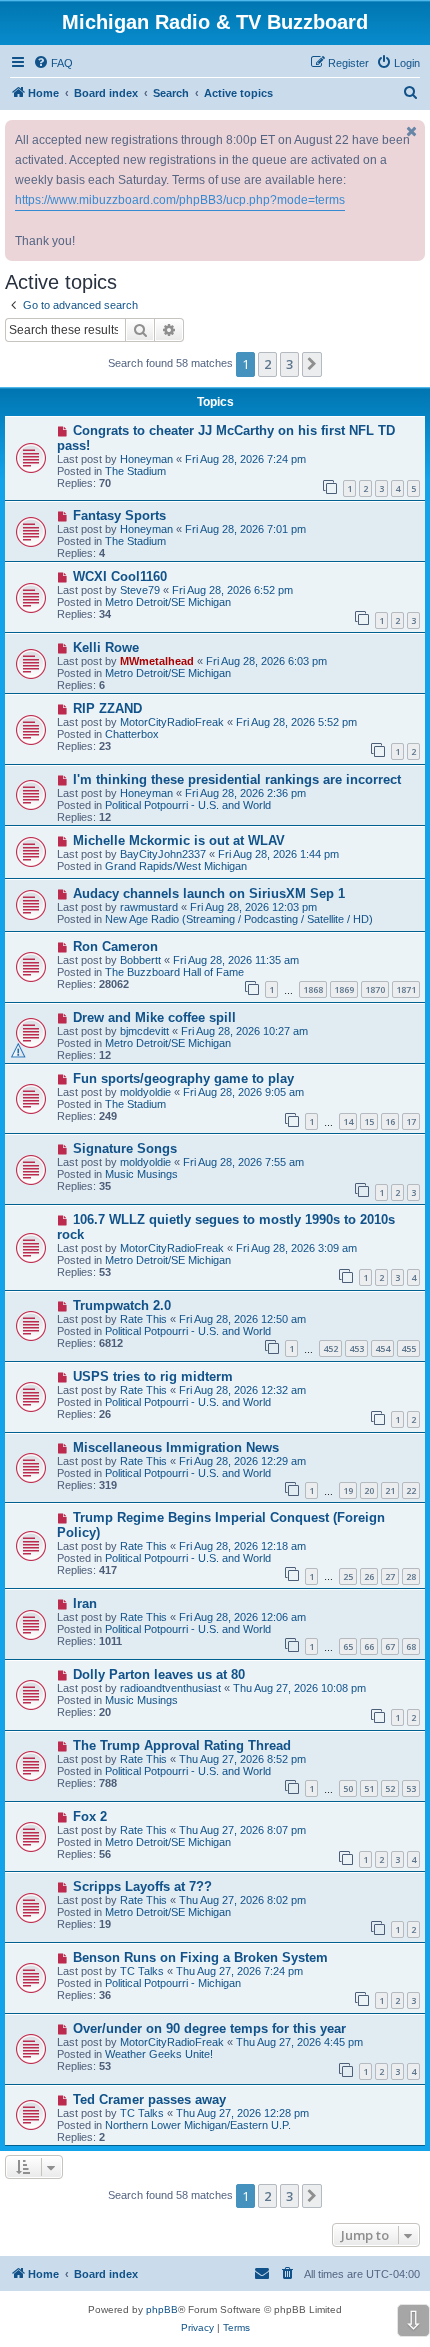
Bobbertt (140, 960)
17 (411, 1121)
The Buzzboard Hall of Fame (174, 972)
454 (382, 1348)
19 (348, 1490)
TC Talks (142, 1971)
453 (356, 1348)
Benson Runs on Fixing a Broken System (200, 1957)
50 (348, 1788)
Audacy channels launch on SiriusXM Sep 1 (209, 893)
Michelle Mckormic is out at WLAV (179, 840)
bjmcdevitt (144, 1031)
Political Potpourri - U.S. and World (188, 805)
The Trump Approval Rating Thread (182, 1745)
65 (348, 1646)
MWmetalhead (157, 661)
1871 (406, 989)
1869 (344, 989)
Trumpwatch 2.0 (122, 1305)
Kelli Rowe (106, 647)
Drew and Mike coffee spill (154, 1017)
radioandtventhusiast (170, 1688)
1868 (313, 989)
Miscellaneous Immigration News (176, 1447)
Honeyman (146, 459)
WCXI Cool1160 (120, 576)
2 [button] (267, 364)
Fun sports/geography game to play (183, 1078)
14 (348, 1121)
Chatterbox (132, 734)
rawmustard (149, 907)
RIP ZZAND (107, 708)
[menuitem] (53, 63)
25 (348, 1576)
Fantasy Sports (119, 515)
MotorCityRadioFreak (172, 722)
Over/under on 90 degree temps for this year (209, 2028)
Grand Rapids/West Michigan (176, 866)
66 (369, 1646)
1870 (375, 989)
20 (369, 1490)
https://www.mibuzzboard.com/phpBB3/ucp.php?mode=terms (180, 200)
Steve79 (140, 590)
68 (411, 1646)
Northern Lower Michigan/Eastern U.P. (198, 2125)
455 (408, 1348)
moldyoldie (145, 1092)
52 (390, 1788)
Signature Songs (125, 1148)
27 (390, 1576)
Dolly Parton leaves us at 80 (159, 1674)
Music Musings (141, 1174)
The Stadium (135, 471)
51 (369, 1788)
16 (390, 1121)
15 (369, 1121)
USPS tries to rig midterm (153, 1376)
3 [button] (289, 364)
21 (390, 1490)
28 (411, 1576)
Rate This (143, 1319)
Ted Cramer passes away (149, 2099)
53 (411, 1788)
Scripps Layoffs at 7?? (142, 1886)
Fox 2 (90, 1816)
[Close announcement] (412, 131)
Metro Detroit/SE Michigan (168, 602)
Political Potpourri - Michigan (173, 1983)
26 (369, 1576)
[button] (312, 364)
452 (330, 1348)
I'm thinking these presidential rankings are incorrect (237, 779)
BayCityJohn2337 (163, 854)
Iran (85, 1603)
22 (411, 1490)
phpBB (162, 2309)
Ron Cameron (115, 946)
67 (390, 1646)
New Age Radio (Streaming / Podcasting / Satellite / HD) (239, 919)
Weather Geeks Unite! (159, 2054)
